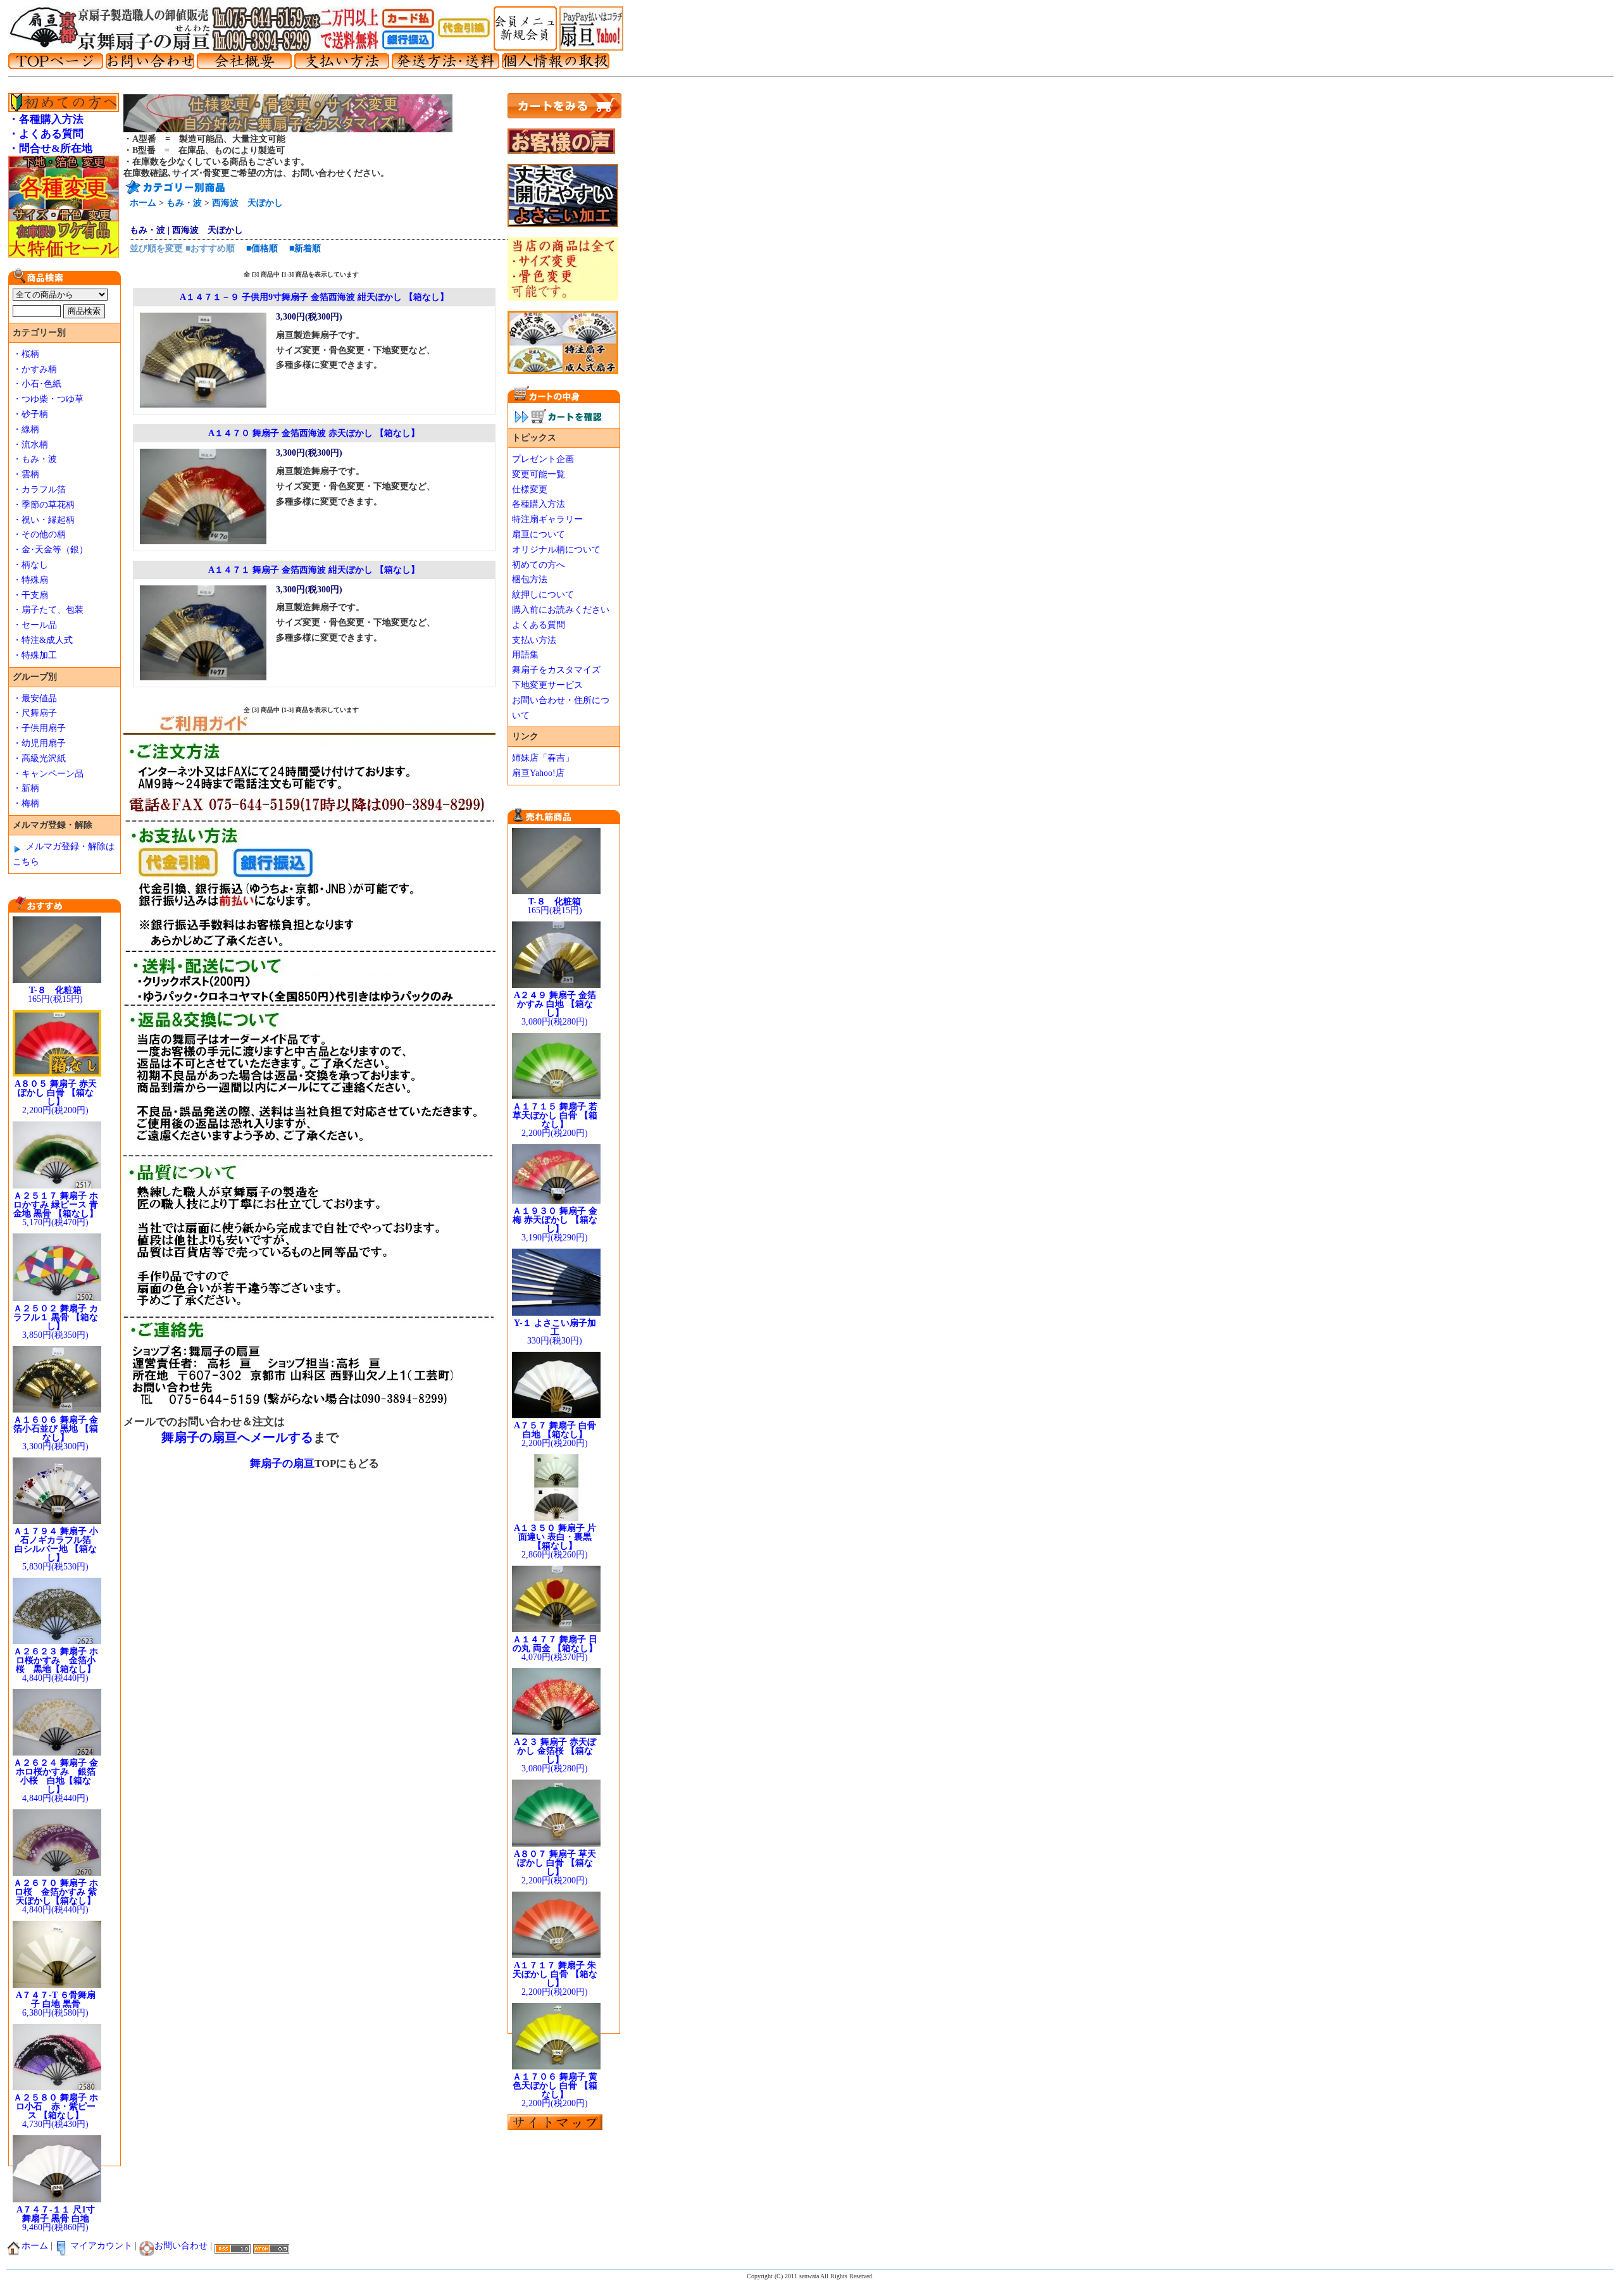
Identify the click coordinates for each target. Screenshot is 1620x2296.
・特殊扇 (30, 580)
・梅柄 (26, 803)
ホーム (143, 203)
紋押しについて (543, 595)
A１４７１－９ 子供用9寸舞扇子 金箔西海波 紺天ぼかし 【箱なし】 (314, 297)
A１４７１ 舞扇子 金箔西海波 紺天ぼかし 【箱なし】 (314, 570)
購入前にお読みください (561, 610)
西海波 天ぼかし (247, 203)
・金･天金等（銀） (50, 550)
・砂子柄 (30, 414)
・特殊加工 (35, 655)
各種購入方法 (539, 504)
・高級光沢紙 (39, 758)
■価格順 (262, 248)
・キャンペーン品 (48, 774)
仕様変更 (530, 490)
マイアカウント (101, 2246)
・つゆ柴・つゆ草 (48, 399)
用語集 (525, 655)
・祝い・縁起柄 (44, 520)
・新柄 (26, 788)
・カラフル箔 (39, 490)
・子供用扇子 (39, 728)
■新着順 (305, 248)
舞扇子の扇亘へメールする (237, 1437)
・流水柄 (30, 445)
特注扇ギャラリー (547, 519)
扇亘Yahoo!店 (538, 773)
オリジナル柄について (556, 550)
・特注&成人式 (43, 640)
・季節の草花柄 (44, 505)
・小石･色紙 (37, 384)
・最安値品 (35, 698)
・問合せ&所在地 (50, 148)
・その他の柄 (39, 534)
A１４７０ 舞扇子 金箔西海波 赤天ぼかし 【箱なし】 (314, 433)
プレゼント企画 (543, 459)
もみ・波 (184, 203)
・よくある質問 (46, 134)
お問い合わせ (181, 2246)
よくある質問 (539, 625)
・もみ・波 (35, 459)
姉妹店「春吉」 (543, 758)
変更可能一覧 (539, 474)
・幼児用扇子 (39, 743)
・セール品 (35, 625)
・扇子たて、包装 (48, 610)
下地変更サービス (547, 685)
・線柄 (26, 429)
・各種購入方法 (46, 119)
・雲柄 (26, 474)
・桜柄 (26, 354)
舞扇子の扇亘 (282, 1463)
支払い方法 (534, 640)
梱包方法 (530, 579)
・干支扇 (30, 595)
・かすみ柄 (35, 369)
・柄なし (30, 565)
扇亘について (539, 534)
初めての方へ (539, 565)
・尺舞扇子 (35, 713)
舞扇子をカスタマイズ (556, 670)
